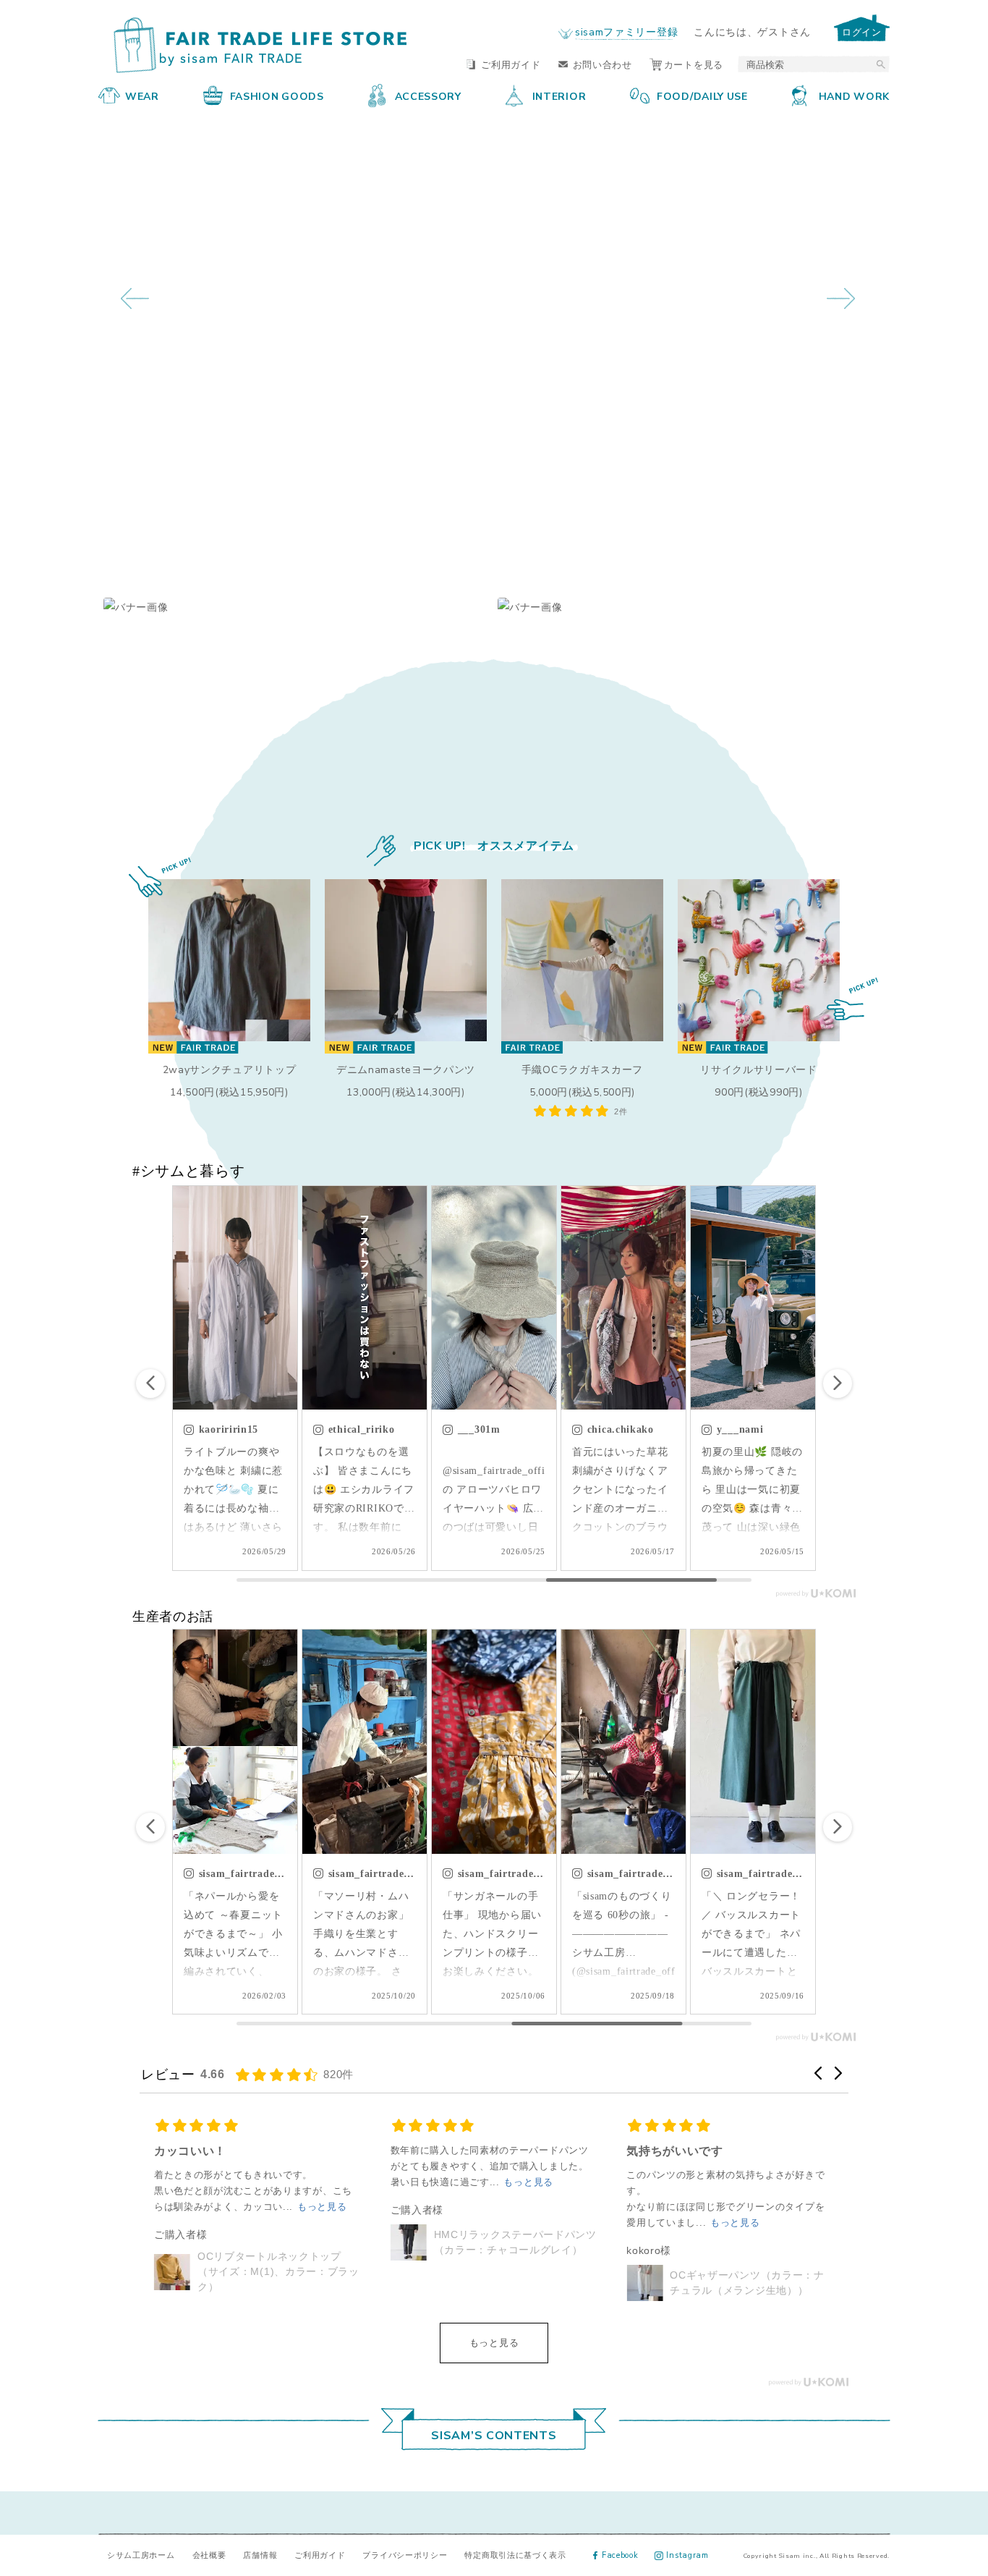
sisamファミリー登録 (626, 31)
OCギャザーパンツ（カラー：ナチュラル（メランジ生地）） (511, 2283)
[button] (838, 1384)
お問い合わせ (602, 64)
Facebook (620, 2555)
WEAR (142, 96)
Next (841, 298)
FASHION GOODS (277, 96)
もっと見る (494, 2343)
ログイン (862, 31)
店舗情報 (260, 2555)
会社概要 (209, 2555)
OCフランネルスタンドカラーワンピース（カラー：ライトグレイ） (747, 2271)
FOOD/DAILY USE (702, 96)
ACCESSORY (428, 96)
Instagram (687, 2555)
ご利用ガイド (511, 64)
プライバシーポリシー (405, 2555)
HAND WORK (854, 96)
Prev (135, 298)
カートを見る (694, 64)
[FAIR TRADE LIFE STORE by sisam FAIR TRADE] (254, 46)
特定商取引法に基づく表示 (515, 2555)
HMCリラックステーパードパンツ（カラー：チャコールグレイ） (279, 2242)
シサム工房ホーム (141, 2555)
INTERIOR (559, 96)
